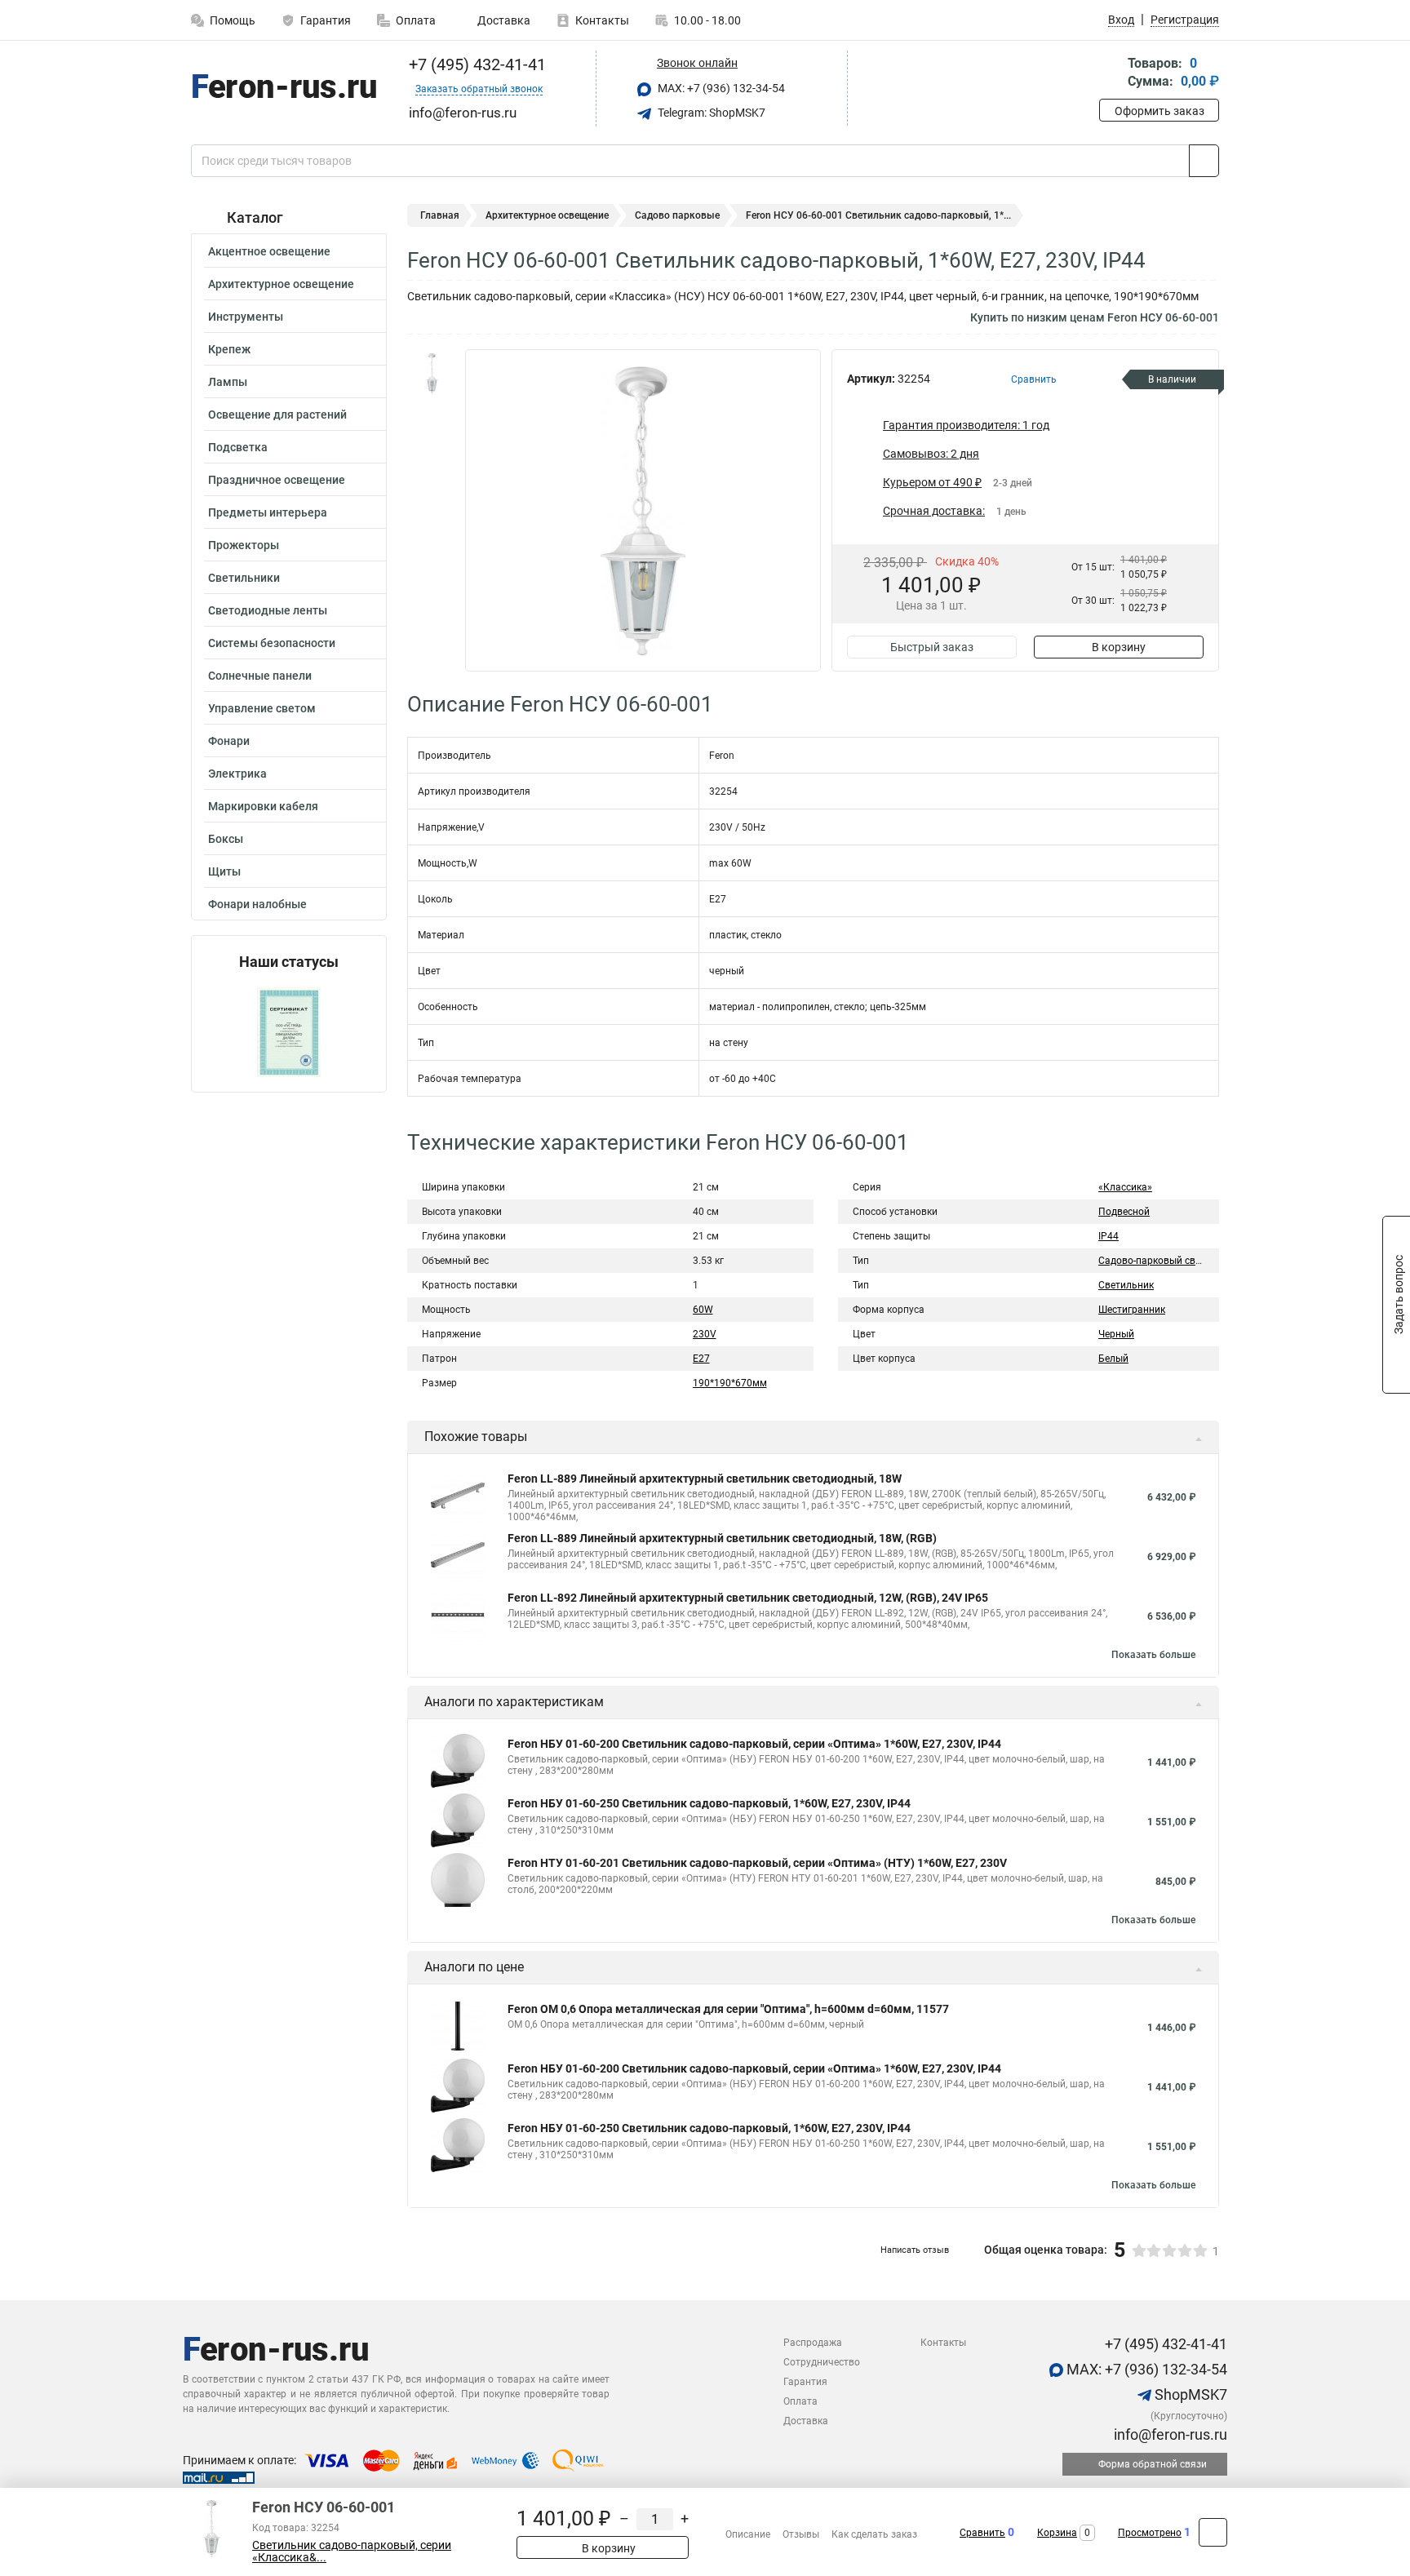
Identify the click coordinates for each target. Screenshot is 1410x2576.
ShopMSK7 (1189, 2394)
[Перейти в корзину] (1111, 74)
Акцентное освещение (269, 251)
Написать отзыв (915, 2250)
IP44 (1108, 1236)
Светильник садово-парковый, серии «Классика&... (352, 2552)
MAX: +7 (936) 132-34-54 (720, 88)
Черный (1116, 1334)
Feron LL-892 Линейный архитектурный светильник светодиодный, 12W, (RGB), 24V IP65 (748, 1598)
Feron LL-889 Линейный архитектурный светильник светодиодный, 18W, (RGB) (722, 1538)
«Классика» (1125, 1187)
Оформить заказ (1159, 111)
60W (703, 1310)
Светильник (1126, 1285)
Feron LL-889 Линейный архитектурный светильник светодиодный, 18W (705, 1479)
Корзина (1057, 2533)
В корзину (1119, 647)
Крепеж (229, 349)
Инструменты (246, 317)
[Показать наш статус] (289, 1031)
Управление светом (262, 708)
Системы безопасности (272, 643)
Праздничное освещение (277, 480)
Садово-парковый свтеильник (1168, 1261)
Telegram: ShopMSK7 (710, 113)
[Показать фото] (432, 374)
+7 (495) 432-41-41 (475, 64)
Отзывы (801, 2534)
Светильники (244, 578)
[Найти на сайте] (1204, 161)
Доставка (503, 20)
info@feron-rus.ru (1169, 2434)
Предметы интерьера (268, 512)
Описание (748, 2534)
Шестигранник (1132, 1310)
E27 (701, 1359)
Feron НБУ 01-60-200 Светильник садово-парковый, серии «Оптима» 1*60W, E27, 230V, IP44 (754, 1744)
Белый (1113, 1359)
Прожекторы (244, 545)
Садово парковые (677, 215)
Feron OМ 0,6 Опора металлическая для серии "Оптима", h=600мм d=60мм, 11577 (728, 2009)
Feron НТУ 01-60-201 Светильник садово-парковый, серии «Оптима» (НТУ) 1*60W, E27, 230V (757, 1863)
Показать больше (1153, 1655)
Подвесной (1124, 1212)
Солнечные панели (260, 676)
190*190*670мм (730, 1383)
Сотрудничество (822, 2362)
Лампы (228, 382)
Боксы (226, 839)
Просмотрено (1150, 2533)
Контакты (602, 20)
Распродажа (813, 2343)
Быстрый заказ (932, 647)
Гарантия (326, 20)
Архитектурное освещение (281, 284)
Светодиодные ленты (268, 610)
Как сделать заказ (874, 2534)
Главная (440, 215)
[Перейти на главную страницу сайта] (283, 89)
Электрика (237, 774)
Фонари (229, 741)
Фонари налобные (257, 904)
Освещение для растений (277, 415)
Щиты (224, 871)
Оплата (416, 20)
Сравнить (982, 2533)
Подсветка (238, 447)
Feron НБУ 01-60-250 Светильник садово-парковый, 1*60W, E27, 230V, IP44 (709, 1803)
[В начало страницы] (1213, 2532)
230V (705, 1334)
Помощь (233, 20)
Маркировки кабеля (263, 806)
